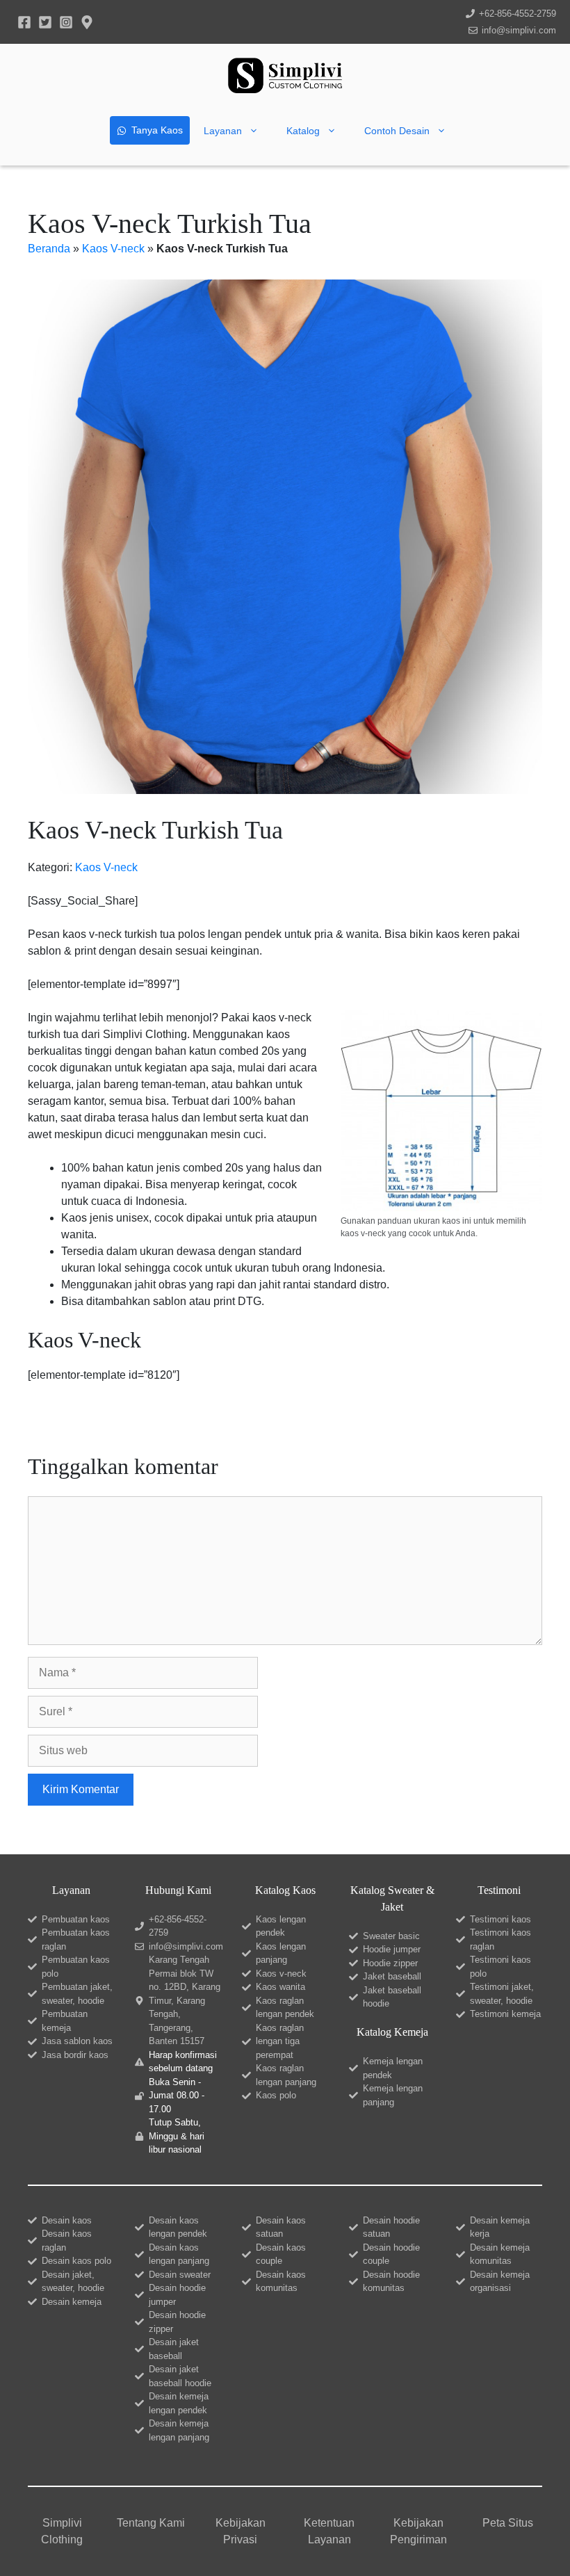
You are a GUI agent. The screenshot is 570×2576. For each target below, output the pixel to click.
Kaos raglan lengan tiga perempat (280, 2041)
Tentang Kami (151, 2523)
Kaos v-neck (281, 1974)
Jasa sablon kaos (77, 2041)
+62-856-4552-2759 (518, 14)
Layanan (223, 131)
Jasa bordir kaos (75, 2055)
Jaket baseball (392, 1976)
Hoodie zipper (390, 1963)
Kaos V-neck (113, 249)
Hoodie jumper (392, 1949)
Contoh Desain (397, 131)
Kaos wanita (280, 1987)
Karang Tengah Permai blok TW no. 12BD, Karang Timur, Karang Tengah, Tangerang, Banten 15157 (185, 2000)
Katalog (303, 131)
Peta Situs (508, 2523)
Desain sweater (180, 2275)
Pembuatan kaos (76, 1919)
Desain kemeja (72, 2302)
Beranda (49, 249)
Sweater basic (391, 1936)
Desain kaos (67, 2220)
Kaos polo (276, 2095)
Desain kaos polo (76, 2261)
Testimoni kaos (500, 1919)
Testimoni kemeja (505, 2014)
